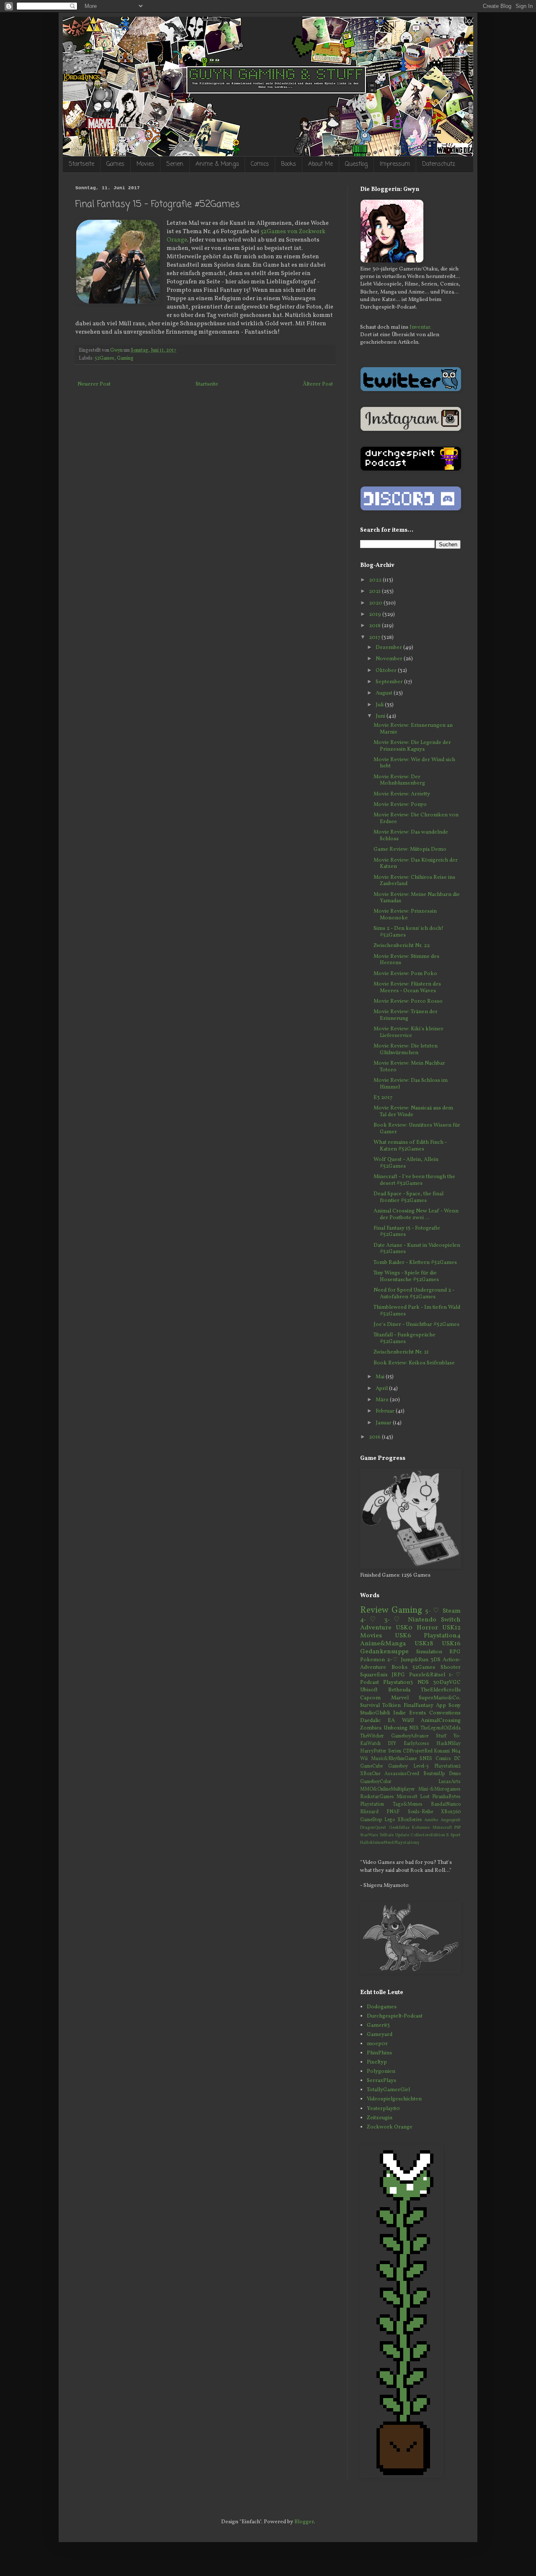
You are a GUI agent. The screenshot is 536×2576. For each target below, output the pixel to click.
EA (391, 1721)
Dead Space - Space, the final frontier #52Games (408, 1197)
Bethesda (399, 1690)
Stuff (441, 1736)
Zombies (371, 1728)
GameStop (371, 1820)
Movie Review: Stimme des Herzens (406, 960)
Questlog (356, 164)
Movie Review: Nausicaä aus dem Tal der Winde (413, 1112)
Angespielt (451, 1820)
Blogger (304, 2522)
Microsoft (407, 1797)
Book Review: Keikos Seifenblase (414, 1363)
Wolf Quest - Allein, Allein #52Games (406, 1163)
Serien (175, 164)
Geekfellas (399, 1828)
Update (402, 1835)
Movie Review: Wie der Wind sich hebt (414, 763)
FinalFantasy (419, 1706)
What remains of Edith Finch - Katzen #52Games (410, 1146)
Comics (260, 164)
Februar (386, 1411)
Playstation (372, 1804)
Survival (370, 1706)
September (390, 682)
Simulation (429, 1652)
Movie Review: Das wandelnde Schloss (411, 836)
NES (414, 1728)
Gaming (125, 358)
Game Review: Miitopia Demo (410, 849)
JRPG (398, 1675)
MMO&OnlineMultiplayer (388, 1789)
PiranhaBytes (446, 1797)
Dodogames (382, 2007)
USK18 (424, 1644)
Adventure (376, 1628)
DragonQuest (373, 1828)
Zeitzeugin (380, 2118)
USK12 (451, 1628)
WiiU (408, 1721)
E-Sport (454, 1835)
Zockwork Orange (390, 2127)
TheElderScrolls (441, 1690)
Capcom (370, 1698)
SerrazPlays (381, 2081)
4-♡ (370, 1620)
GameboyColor (376, 1782)
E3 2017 (383, 1098)
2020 (376, 603)
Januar (384, 1423)
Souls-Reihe (420, 1812)
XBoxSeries (410, 1820)
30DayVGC (447, 1683)
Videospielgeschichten (394, 2099)
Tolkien (392, 1706)
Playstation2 (447, 1766)
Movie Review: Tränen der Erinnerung (406, 1015)
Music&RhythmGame (394, 1759)
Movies (145, 164)
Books (289, 164)
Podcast (370, 1683)
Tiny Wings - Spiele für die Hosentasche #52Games (406, 1276)
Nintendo (422, 1620)
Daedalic (370, 1721)
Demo (455, 1774)
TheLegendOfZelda (441, 1728)
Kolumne (421, 1828)
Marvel (400, 1698)
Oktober (387, 671)
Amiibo (431, 1820)
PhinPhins (379, 2053)
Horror (427, 1628)
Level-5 (421, 1766)
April (382, 1389)
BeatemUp (434, 1774)
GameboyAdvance (410, 1736)
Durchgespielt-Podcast (395, 2016)
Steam (452, 1611)
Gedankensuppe (384, 1652)
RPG (455, 1652)
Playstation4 (442, 1636)
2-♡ (393, 1660)
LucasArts (450, 1782)
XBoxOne (370, 1774)
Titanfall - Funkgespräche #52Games (405, 1338)
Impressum (395, 164)
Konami (442, 1751)
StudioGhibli (375, 1713)
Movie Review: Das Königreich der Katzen (416, 864)
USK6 (403, 1636)
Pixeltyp (377, 2062)
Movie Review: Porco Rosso (408, 1001)
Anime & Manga (217, 164)
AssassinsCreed (402, 1774)
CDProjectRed (418, 1751)
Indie (399, 1713)
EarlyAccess (416, 1744)
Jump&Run (415, 1660)
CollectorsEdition (428, 1835)
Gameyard (380, 2035)
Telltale (387, 1835)
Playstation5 (407, 1843)
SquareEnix (374, 1675)
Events (417, 1713)
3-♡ (394, 1620)
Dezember (389, 648)
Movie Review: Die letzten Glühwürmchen (406, 1050)
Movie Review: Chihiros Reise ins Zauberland (414, 881)
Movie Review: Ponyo (400, 805)
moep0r (377, 2044)
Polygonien (381, 2072)
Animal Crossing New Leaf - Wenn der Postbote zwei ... (416, 1215)
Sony (455, 1706)
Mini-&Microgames (439, 1789)
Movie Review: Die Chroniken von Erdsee (416, 818)
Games (115, 164)
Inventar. (420, 327)
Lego (390, 1820)
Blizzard (369, 1812)
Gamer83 (378, 2025)
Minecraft (442, 1828)
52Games (104, 358)
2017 (375, 638)
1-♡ (455, 1675)
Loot (425, 1797)
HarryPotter (373, 1751)
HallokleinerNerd (377, 1843)
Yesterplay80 (383, 2109)
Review (374, 1610)
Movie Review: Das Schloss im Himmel (411, 1084)
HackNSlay (448, 1744)
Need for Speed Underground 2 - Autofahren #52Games (414, 1294)
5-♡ (432, 1611)
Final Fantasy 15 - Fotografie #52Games (407, 1232)
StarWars (369, 1835)
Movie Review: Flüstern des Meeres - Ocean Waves (407, 988)
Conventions (445, 1713)
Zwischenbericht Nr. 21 (401, 1352)
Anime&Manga (383, 1644)
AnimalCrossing (441, 1721)
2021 (375, 592)
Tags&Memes (408, 1804)
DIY (392, 1744)
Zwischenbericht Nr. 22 (402, 946)
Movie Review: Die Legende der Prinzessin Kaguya (412, 746)
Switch (451, 1620)
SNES (426, 1759)
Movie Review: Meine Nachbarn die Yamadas (417, 898)
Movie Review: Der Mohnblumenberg (399, 780)
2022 (376, 580)
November (390, 659)
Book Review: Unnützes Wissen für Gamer (417, 1129)
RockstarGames (377, 1797)
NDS (423, 1683)
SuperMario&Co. (440, 1698)
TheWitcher (372, 1736)
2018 (375, 626)
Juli (380, 705)
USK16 (451, 1644)
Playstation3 (398, 1683)
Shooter (451, 1668)
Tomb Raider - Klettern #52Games (415, 1263)
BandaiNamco (446, 1804)
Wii (364, 1759)
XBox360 (451, 1812)
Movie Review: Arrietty (402, 794)
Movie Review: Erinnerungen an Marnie (413, 729)
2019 (376, 615)
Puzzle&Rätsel (427, 1675)
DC (457, 1759)
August (385, 693)
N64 (456, 1751)
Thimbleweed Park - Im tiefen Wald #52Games (417, 1311)
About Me (321, 164)
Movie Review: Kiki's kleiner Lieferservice (408, 1032)
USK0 (404, 1628)
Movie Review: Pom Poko (405, 974)
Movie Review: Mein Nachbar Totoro (409, 1067)
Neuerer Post (94, 384)
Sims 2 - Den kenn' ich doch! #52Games (408, 932)
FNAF (393, 1812)
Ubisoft (369, 1690)
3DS (435, 1660)
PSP (457, 1828)
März (383, 1400)
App (441, 1706)
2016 (375, 1437)
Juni (381, 716)
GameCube (371, 1766)
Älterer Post (318, 384)
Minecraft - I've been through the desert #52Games (414, 1180)
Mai (381, 1377)
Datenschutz (439, 164)
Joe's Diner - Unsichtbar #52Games (416, 1325)
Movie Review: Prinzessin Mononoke (405, 915)
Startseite (81, 164)
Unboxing (396, 1728)
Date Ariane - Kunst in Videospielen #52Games (417, 1249)
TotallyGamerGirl (388, 2090)
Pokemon (372, 1660)
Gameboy (398, 1766)
